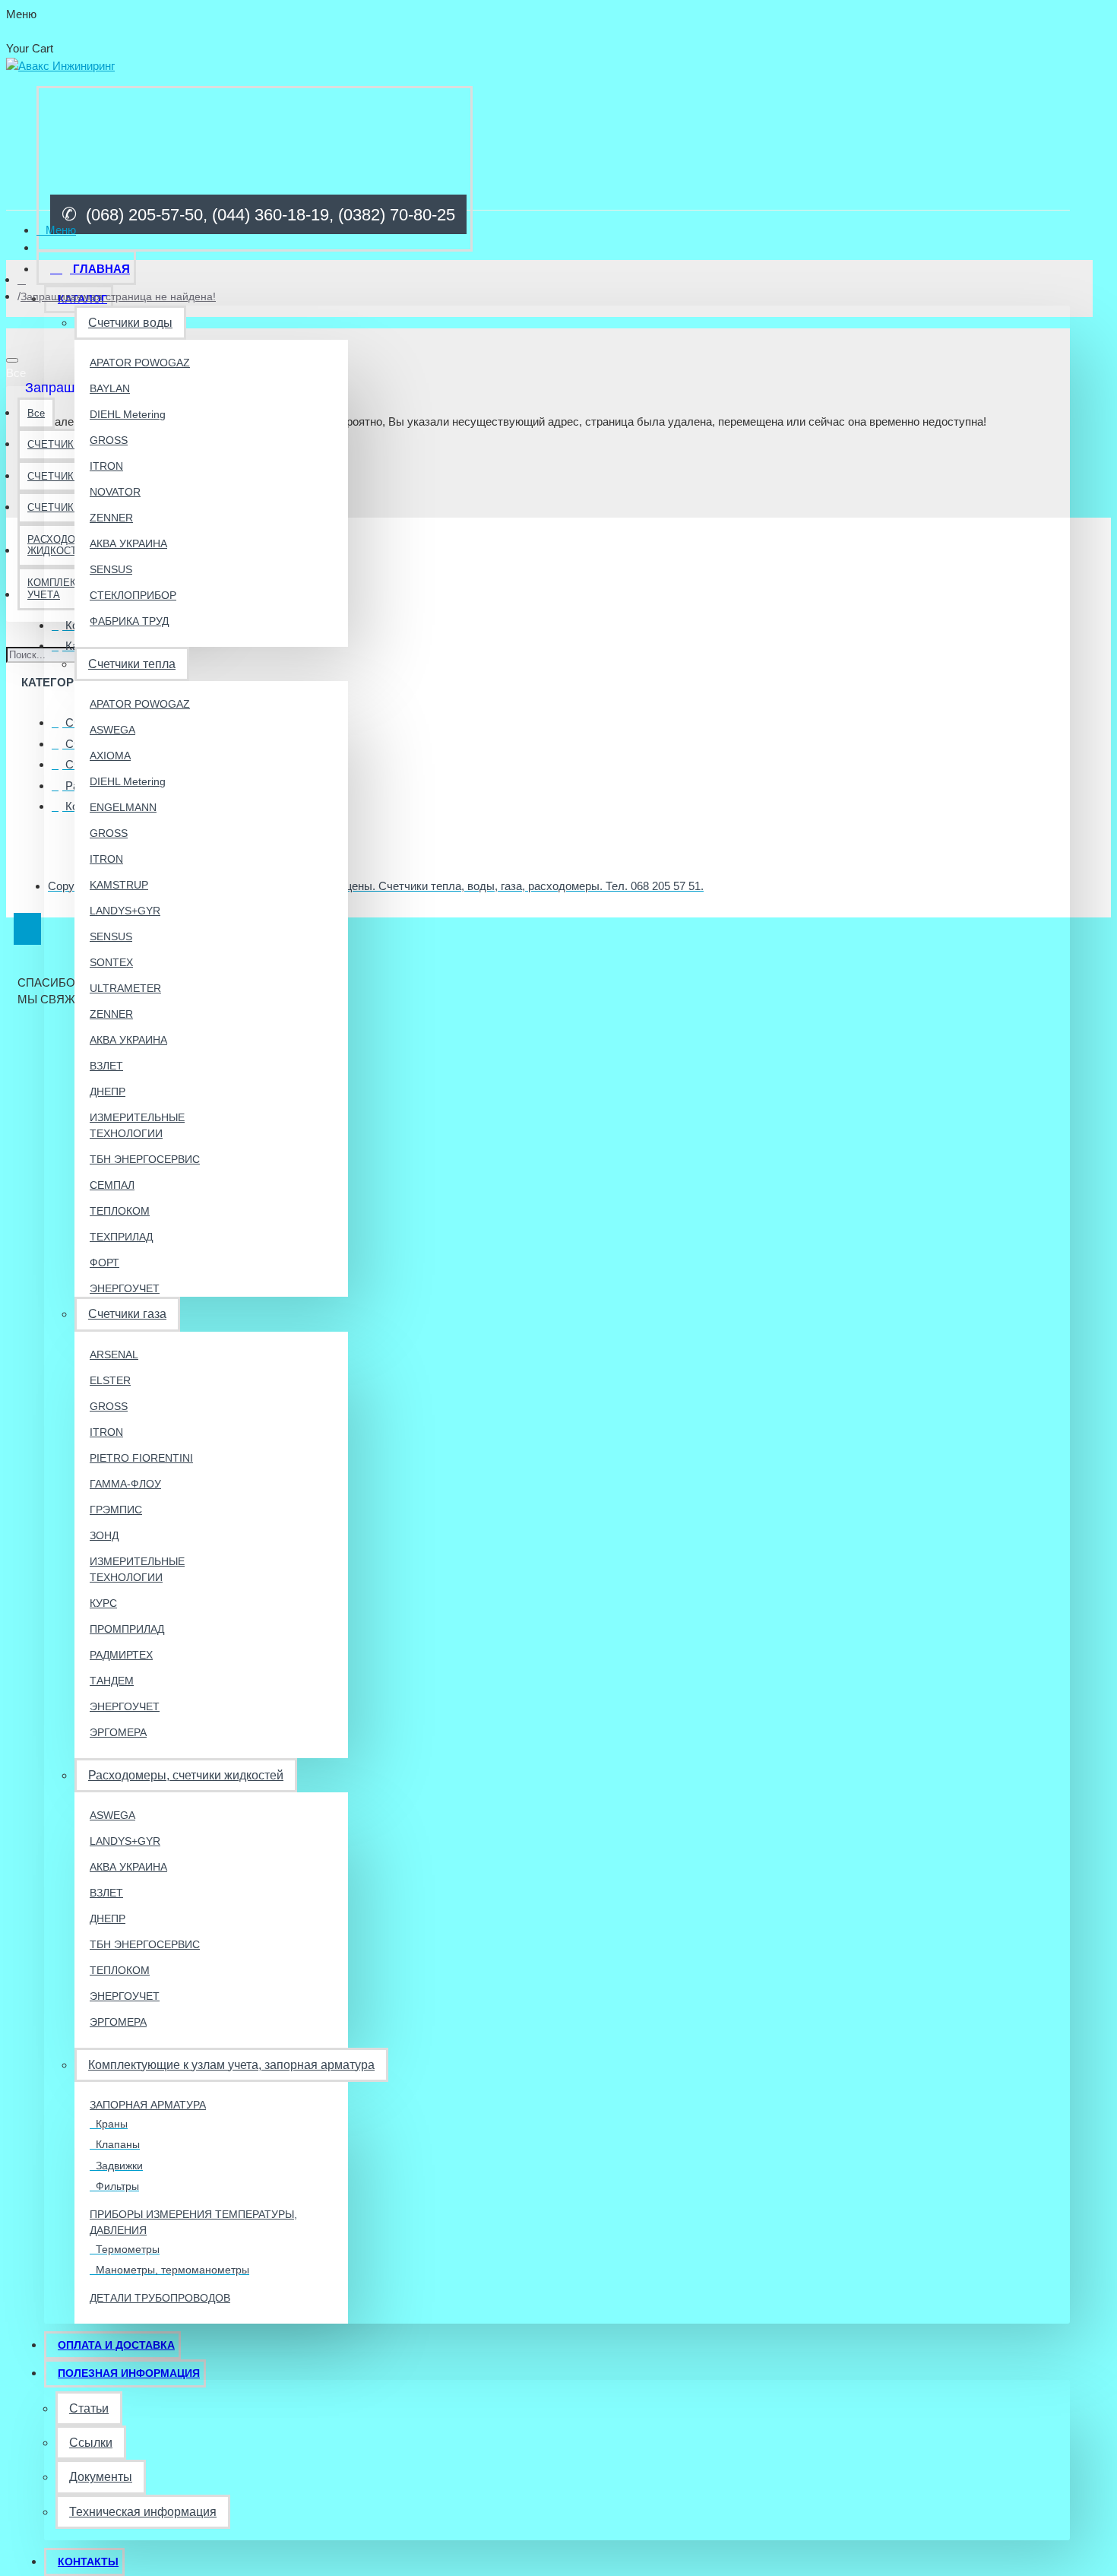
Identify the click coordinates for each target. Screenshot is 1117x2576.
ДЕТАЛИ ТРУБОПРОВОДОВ (160, 2298)
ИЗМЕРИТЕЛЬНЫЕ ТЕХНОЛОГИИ (137, 1125)
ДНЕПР (108, 1092)
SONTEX (111, 962)
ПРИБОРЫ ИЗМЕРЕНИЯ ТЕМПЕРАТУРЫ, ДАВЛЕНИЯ (193, 2222)
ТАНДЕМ (112, 1681)
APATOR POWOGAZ (140, 363)
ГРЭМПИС (116, 1510)
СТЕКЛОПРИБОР (133, 595)
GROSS (109, 440)
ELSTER (110, 1380)
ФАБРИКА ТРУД (129, 621)
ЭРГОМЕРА (118, 1732)
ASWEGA (112, 730)
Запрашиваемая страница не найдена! (118, 296)
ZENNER (111, 518)
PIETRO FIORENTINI (141, 1458)
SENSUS (111, 569)
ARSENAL (114, 1355)
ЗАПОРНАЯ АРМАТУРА (148, 2105)
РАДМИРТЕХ (121, 1655)
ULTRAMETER (125, 988)
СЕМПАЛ (112, 1185)
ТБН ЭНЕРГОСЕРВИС (145, 1159)
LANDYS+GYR (125, 911)
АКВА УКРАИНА (128, 543)
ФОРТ (104, 1263)
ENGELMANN (123, 807)
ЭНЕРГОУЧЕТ (125, 1288)
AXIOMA (110, 756)
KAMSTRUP (119, 885)
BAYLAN (110, 388)
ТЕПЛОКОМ (120, 1211)
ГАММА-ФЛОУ (125, 1484)
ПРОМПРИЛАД (127, 1629)
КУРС (103, 1603)
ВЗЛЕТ (106, 1066)
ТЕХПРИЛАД (121, 1237)
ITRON (106, 466)
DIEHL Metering (128, 414)
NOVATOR (115, 492)
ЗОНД (104, 1535)
